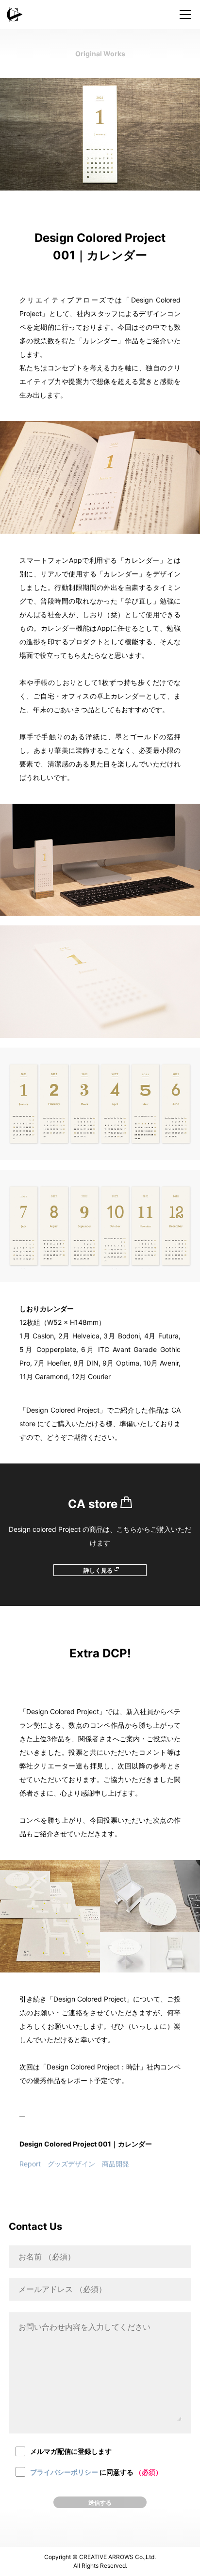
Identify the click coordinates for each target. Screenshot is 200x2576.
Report (30, 2164)
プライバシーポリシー (64, 2472)
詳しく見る (98, 1570)
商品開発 (116, 2164)
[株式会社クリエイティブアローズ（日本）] (100, 15)
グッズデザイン (71, 2164)
